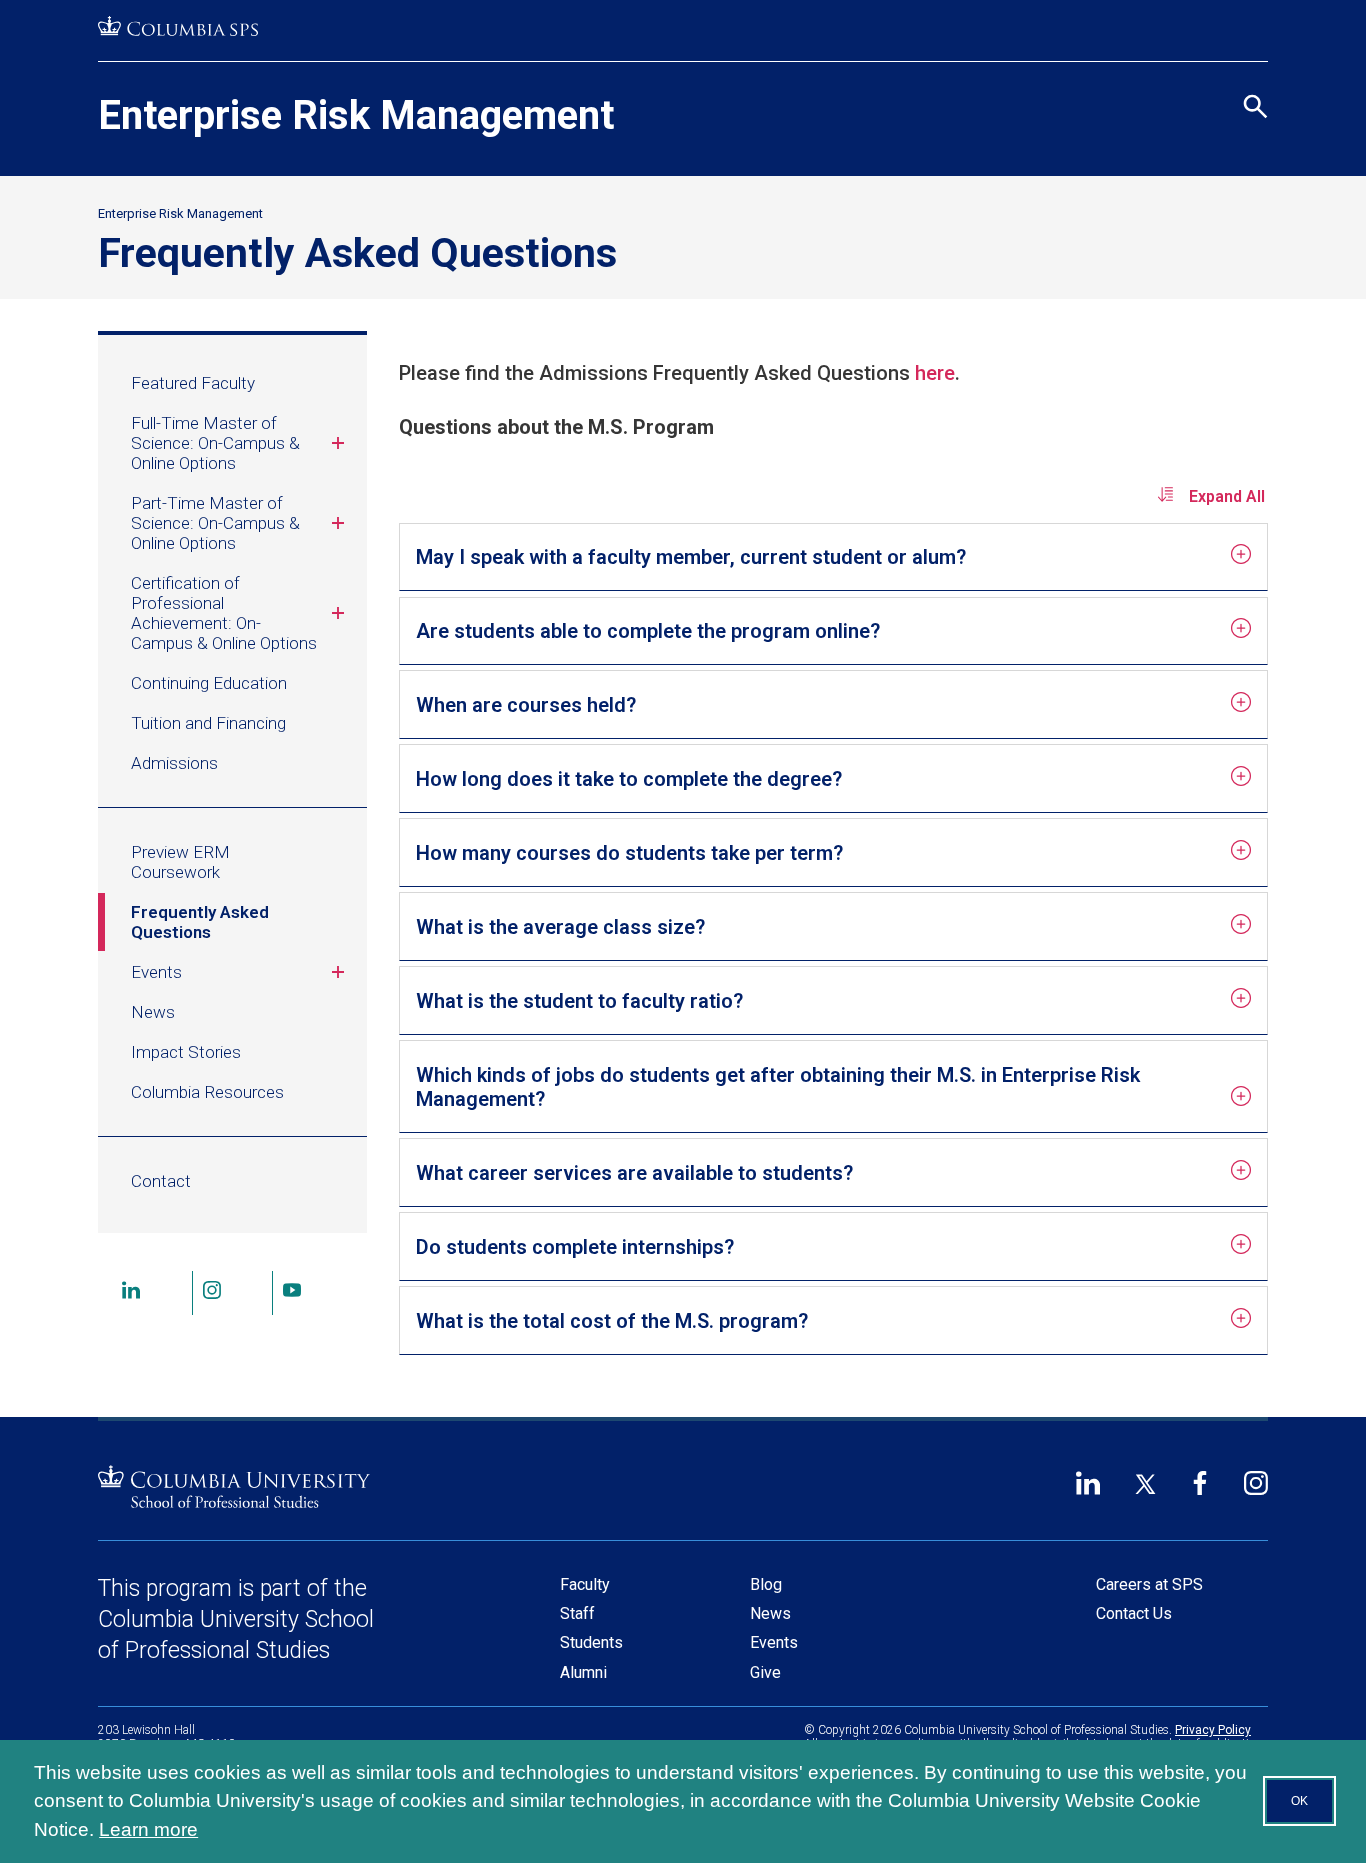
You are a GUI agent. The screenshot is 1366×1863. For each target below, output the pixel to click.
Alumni (583, 1672)
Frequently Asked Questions (200, 922)
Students (591, 1642)
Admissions (174, 763)
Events (156, 972)
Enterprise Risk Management (356, 115)
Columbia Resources (207, 1092)
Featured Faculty (193, 383)
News (153, 1012)
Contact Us (1134, 1613)
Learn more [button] (148, 1829)
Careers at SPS (1149, 1584)
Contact (161, 1181)
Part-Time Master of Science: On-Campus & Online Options (215, 523)
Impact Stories (186, 1052)
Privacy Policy (1213, 1730)
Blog (766, 1584)
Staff (577, 1613)
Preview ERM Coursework (180, 862)
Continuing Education (209, 683)
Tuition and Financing (208, 723)
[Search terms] (1252, 19)
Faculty (585, 1584)
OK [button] (1299, 1801)
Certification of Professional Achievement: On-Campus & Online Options (224, 613)
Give (765, 1672)
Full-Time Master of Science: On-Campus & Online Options (215, 443)
